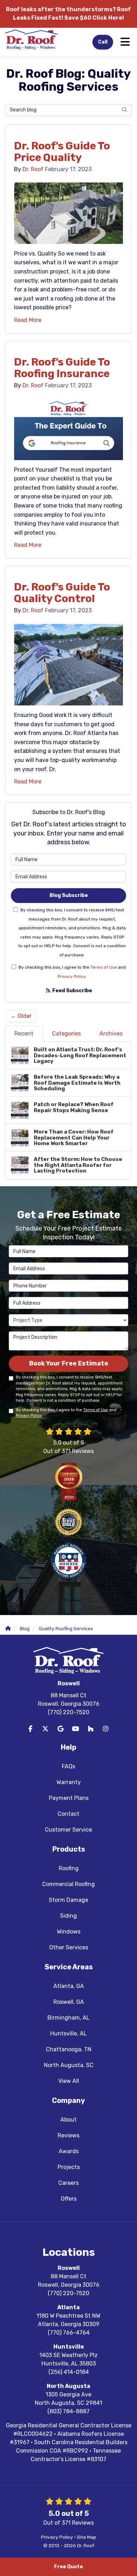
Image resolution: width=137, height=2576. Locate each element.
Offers (69, 2199)
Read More (28, 320)
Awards (69, 2151)
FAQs (68, 1766)
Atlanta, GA (69, 1986)
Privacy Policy (71, 976)
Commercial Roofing (68, 1884)
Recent (24, 1034)
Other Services (69, 1947)
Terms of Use (104, 967)
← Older (21, 1016)
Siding (68, 1916)
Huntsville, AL (68, 2033)
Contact (68, 1814)
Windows (69, 1932)
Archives (111, 1034)
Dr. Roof (33, 169)
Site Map (87, 2537)
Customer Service (68, 1830)
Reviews (68, 2135)
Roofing (69, 1868)
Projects (69, 2167)
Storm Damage (68, 1900)
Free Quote (68, 2567)
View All (69, 2081)
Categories (66, 1034)
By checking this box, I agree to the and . (72, 972)
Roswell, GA (69, 2002)
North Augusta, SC (69, 2065)
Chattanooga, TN (69, 2049)
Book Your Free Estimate (69, 1363)
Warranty (69, 1782)
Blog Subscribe (69, 895)
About (68, 2120)
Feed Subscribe (72, 991)
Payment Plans (69, 1798)
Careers (68, 2183)
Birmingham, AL (68, 2018)
